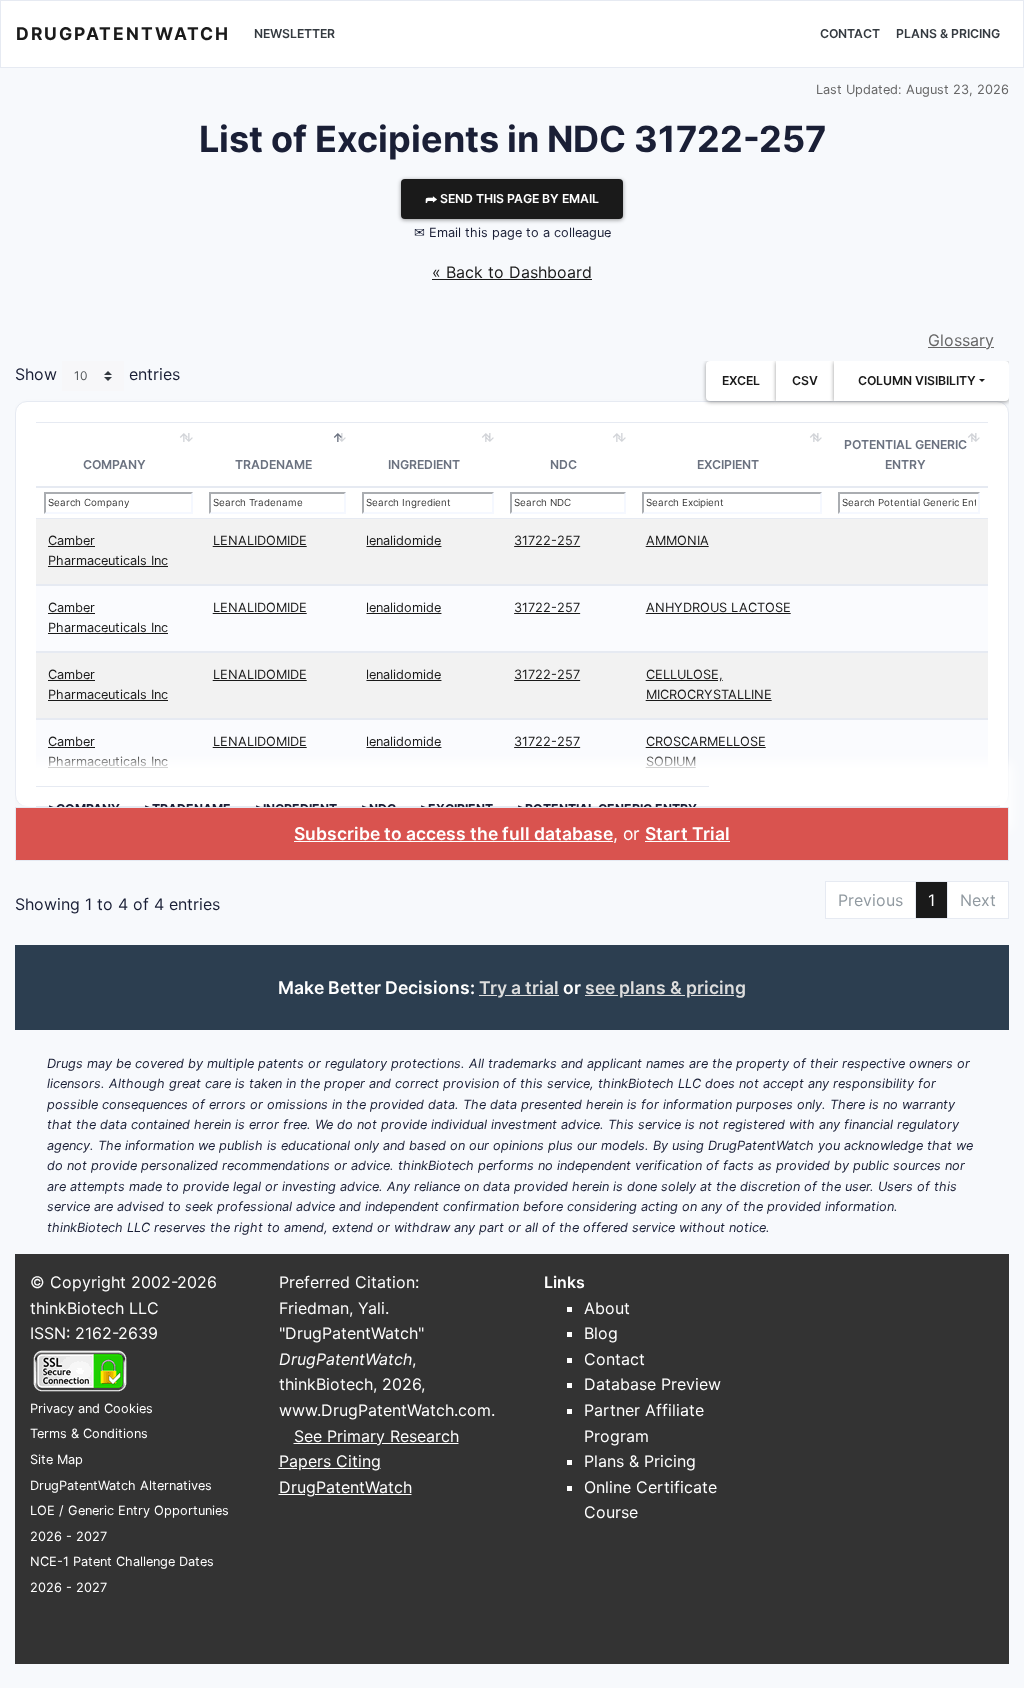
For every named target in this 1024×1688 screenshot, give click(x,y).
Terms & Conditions (89, 1433)
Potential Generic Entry (905, 454)
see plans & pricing (665, 987)
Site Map (56, 1459)
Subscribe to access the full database (453, 833)
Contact (850, 33)
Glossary (961, 340)
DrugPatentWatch (123, 33)
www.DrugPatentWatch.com (385, 1410)
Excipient (728, 464)
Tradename (273, 464)
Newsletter (294, 33)
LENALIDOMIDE (260, 540)
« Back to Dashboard (512, 272)
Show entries (97, 375)
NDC (563, 464)
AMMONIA (677, 540)
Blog (601, 1333)
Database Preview (652, 1384)
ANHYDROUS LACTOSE (718, 607)
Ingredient (424, 464)
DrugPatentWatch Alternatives (121, 1485)
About (607, 1308)
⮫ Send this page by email (512, 198)
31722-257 (547, 540)
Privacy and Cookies (91, 1408)
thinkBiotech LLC (94, 1308)
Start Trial (687, 833)
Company (114, 464)
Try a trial (519, 987)
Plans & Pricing (948, 33)
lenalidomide (403, 540)
